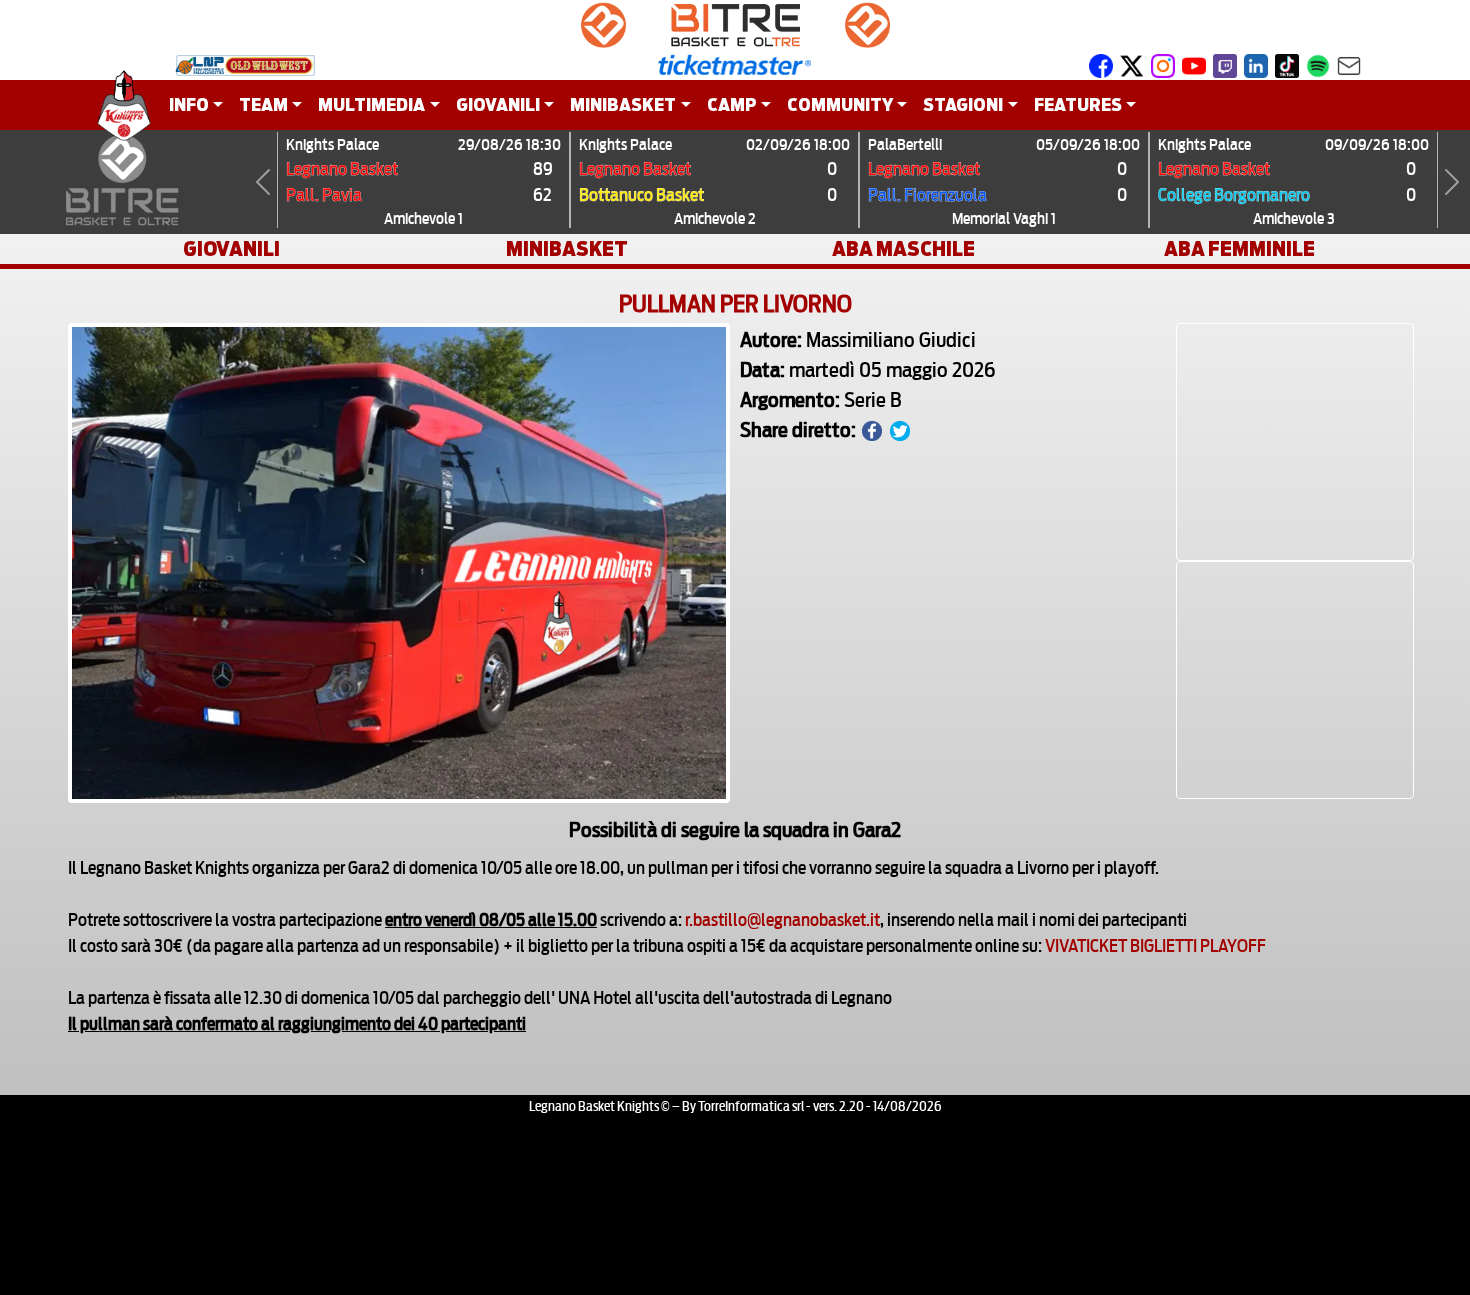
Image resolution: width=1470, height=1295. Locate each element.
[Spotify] (1318, 64)
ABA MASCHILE (903, 249)
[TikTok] (1287, 64)
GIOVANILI (231, 249)
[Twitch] (1225, 64)
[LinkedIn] (1256, 64)
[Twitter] (1132, 64)
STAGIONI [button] (963, 104)
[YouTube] (1194, 64)
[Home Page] (124, 105)
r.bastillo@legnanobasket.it (782, 918)
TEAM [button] (263, 104)
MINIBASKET (567, 249)
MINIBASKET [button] (623, 104)
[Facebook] (1101, 64)
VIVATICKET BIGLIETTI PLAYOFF (1155, 944)
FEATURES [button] (1078, 104)
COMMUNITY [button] (840, 104)
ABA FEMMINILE (1239, 249)
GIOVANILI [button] (498, 104)
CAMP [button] (732, 104)
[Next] (1452, 182)
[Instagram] (1163, 64)
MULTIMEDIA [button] (371, 104)
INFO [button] (189, 104)
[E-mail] (1349, 64)
